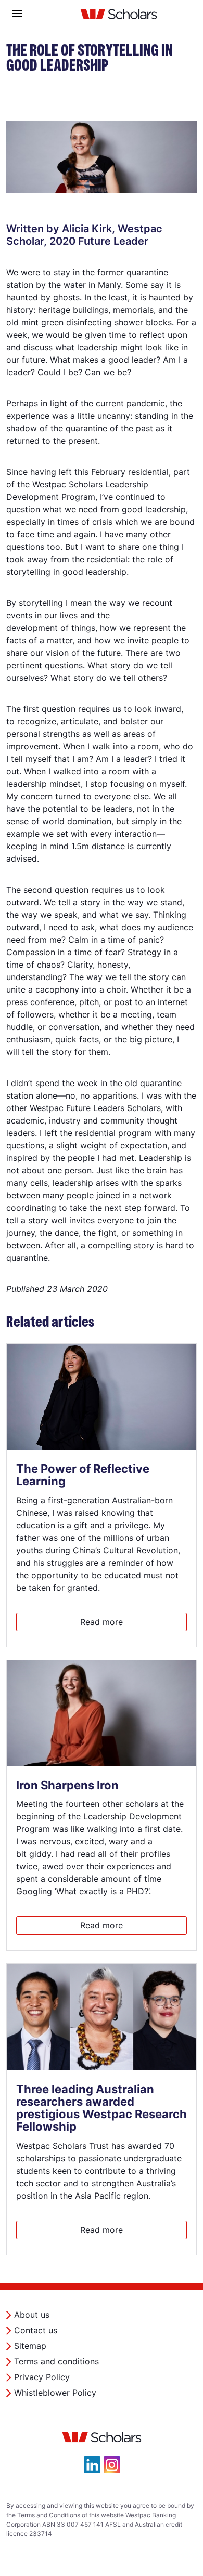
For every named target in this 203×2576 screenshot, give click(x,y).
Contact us (36, 2330)
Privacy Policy (42, 2377)
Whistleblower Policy (55, 2393)
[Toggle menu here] (17, 14)
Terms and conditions (56, 2361)
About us (32, 2315)
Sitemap (30, 2346)
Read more (102, 1622)
